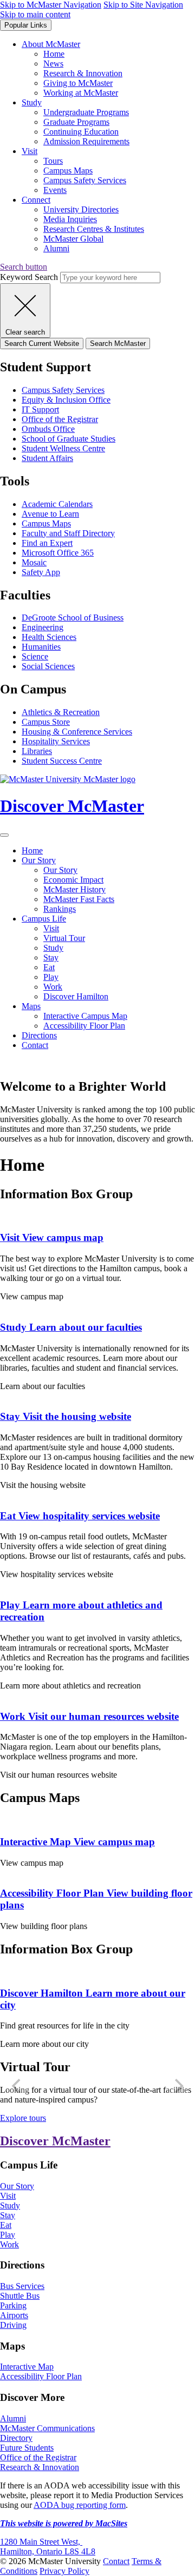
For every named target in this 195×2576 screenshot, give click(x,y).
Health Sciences (49, 637)
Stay (51, 957)
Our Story (39, 860)
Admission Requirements (86, 141)
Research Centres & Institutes (94, 229)
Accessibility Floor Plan (84, 1026)
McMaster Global (73, 239)
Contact (35, 1045)
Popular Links (26, 25)
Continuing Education (81, 132)
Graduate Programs (76, 122)
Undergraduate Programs (86, 112)
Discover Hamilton (76, 996)
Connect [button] (36, 200)
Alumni (56, 248)
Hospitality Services (56, 741)
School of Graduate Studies (69, 439)
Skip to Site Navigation (143, 5)
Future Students (27, 2448)
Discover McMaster (55, 2141)
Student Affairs (47, 458)
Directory (16, 2438)
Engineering (43, 627)
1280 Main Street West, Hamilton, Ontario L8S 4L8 (48, 2547)
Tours (53, 161)
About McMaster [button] (51, 44)
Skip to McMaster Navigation (51, 5)
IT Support (40, 409)
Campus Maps (68, 171)
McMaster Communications (47, 2428)
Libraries (37, 751)
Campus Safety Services (85, 180)
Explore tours (23, 2118)
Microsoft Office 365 (58, 553)
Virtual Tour (64, 938)
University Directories (81, 209)
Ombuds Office (48, 429)
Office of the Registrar (60, 419)
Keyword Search (29, 277)
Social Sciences (48, 666)
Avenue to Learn (50, 514)
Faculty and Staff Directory (68, 533)
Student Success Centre (62, 761)
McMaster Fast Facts (79, 899)
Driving (13, 2325)
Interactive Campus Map (85, 1016)
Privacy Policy (64, 2571)
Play (51, 977)
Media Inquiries (70, 219)
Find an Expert (47, 543)
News (53, 64)
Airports (14, 2315)
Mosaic (34, 562)
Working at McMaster (81, 93)
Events (55, 190)
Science (35, 656)
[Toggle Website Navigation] (4, 835)
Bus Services (22, 2286)
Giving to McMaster (78, 83)
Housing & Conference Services (77, 732)
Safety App (41, 572)
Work (53, 987)
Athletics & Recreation (61, 712)
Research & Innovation (83, 73)
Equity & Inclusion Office (66, 400)
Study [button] (32, 102)
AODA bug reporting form (80, 2505)
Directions (39, 1035)
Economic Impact (73, 880)
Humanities (41, 647)
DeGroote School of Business (73, 618)
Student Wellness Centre (63, 448)
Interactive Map (77, 1842)
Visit (51, 928)
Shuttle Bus (20, 2296)
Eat (49, 967)
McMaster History (74, 889)
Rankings (60, 909)
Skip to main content (35, 14)
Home (54, 54)
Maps (31, 1006)
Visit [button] (30, 151)
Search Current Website (42, 343)
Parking (13, 2305)
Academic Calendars (57, 504)
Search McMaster (118, 343)
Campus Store (46, 722)
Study (53, 948)
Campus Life (44, 919)
